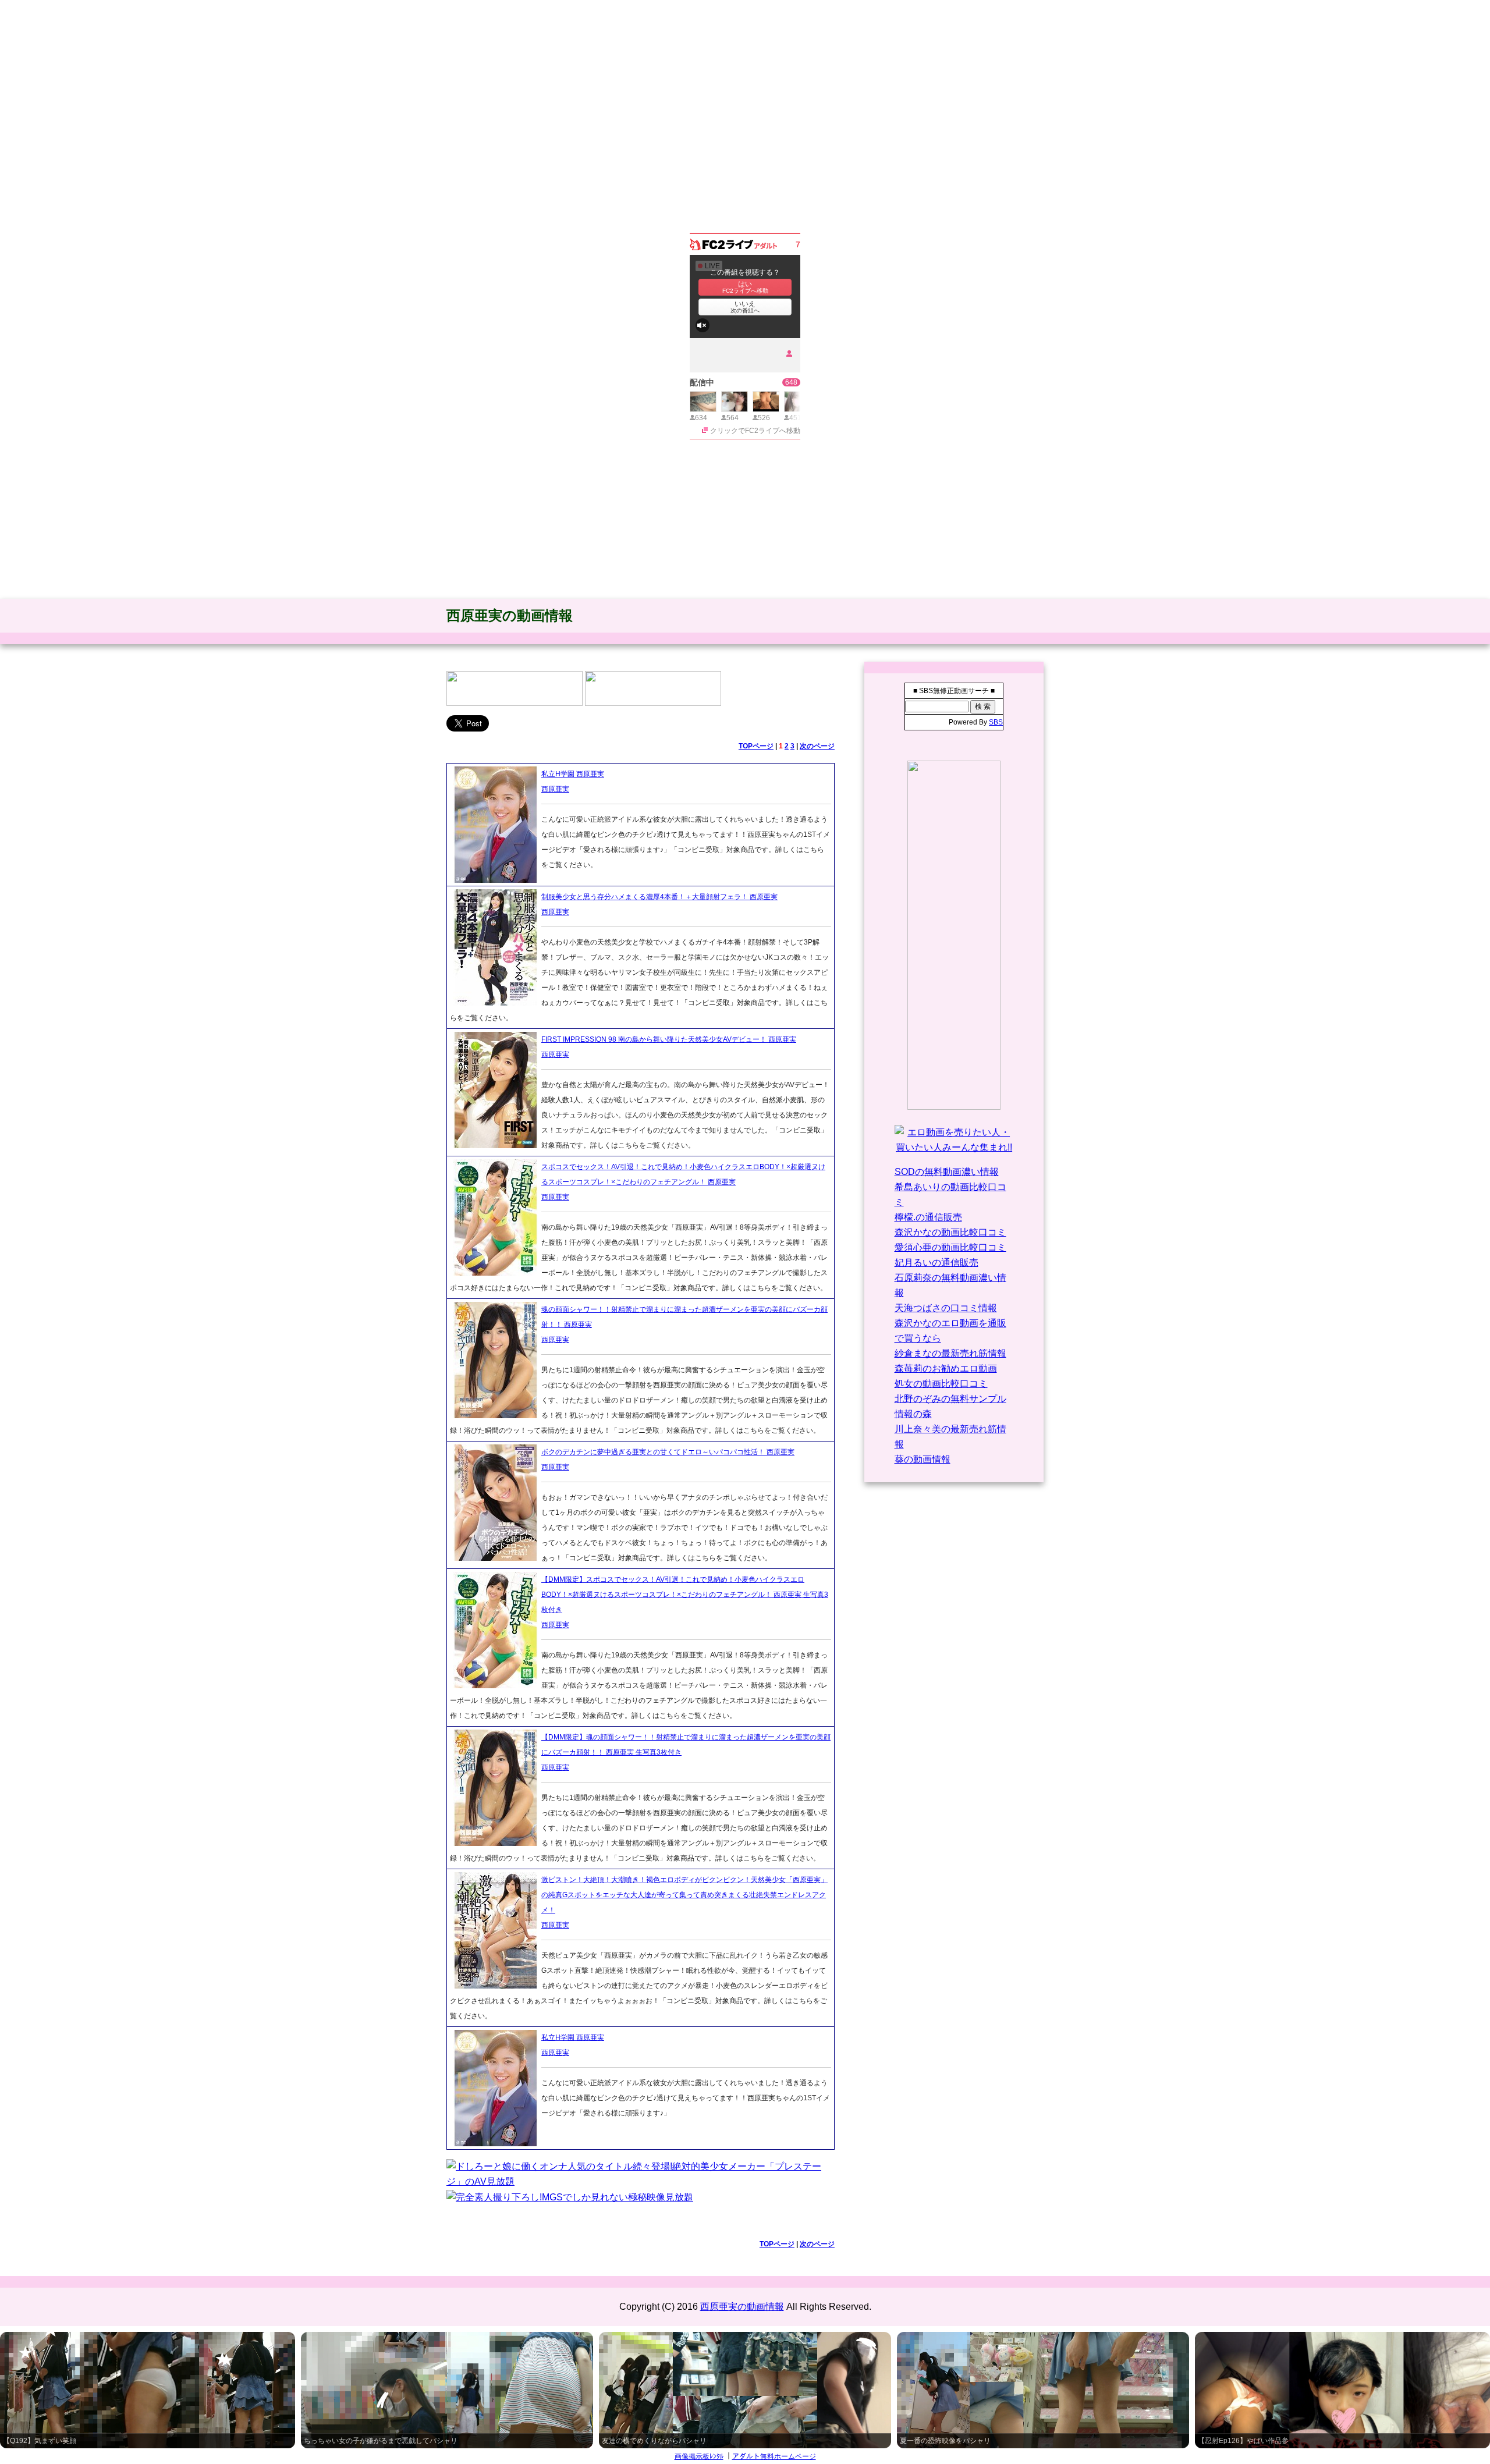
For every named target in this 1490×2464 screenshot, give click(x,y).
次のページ (817, 746)
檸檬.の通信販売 (928, 1217)
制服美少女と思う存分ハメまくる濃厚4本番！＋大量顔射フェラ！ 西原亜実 (659, 897)
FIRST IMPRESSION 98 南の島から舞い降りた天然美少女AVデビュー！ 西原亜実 (669, 1039)
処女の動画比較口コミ (941, 1384)
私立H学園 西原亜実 (573, 774)
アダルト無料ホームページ (774, 2456)
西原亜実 (555, 789)
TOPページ (756, 746)
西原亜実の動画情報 (510, 615)
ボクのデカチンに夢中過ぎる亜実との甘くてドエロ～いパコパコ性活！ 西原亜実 (668, 1452)
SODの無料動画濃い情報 (947, 1172)
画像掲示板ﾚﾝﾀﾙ (699, 2456)
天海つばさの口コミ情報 (946, 1308)
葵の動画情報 (923, 1459)
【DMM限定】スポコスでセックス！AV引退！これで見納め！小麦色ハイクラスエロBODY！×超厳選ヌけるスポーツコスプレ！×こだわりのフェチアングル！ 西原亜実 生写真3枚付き (685, 1595)
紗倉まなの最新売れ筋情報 (950, 1353)
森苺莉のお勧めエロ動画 (946, 1368)
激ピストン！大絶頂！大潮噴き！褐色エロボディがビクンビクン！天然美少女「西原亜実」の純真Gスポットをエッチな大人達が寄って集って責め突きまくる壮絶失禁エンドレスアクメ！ (684, 1895)
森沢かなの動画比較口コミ (950, 1232)
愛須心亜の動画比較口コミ (950, 1247)
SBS (996, 722)
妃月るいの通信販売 (936, 1263)
